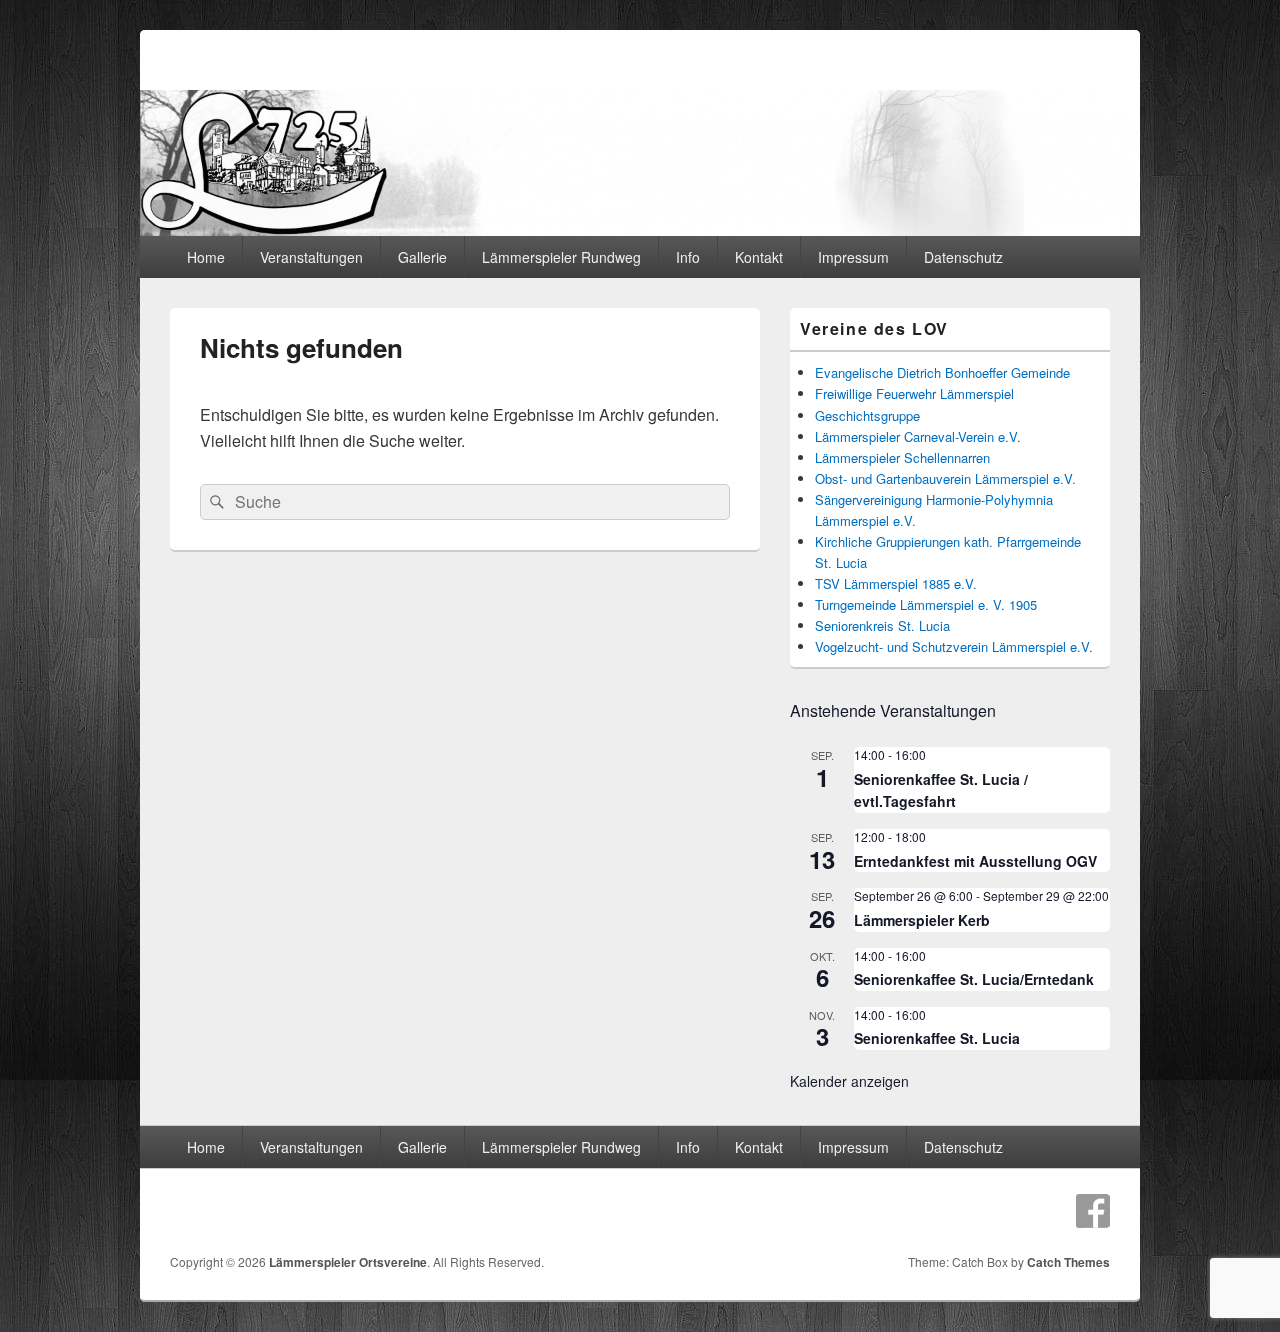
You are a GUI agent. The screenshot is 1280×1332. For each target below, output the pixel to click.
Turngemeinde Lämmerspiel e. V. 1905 (926, 604)
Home (206, 257)
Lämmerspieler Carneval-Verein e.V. (918, 436)
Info (688, 257)
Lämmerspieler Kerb (922, 920)
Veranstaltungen (311, 257)
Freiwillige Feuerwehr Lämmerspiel (914, 393)
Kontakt (759, 257)
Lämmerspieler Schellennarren (902, 457)
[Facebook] (1093, 1211)
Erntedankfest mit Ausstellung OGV (975, 861)
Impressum (853, 257)
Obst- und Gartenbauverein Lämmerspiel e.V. (945, 478)
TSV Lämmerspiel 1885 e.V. (896, 583)
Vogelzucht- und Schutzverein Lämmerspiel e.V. (954, 646)
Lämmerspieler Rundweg (561, 257)
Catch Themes (1068, 1262)
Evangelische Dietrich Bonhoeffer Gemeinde (942, 372)
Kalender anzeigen (849, 1081)
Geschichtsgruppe (867, 415)
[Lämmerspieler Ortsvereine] (640, 229)
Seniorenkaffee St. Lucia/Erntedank (974, 979)
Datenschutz (963, 257)
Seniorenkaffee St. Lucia (937, 1038)
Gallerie (422, 257)
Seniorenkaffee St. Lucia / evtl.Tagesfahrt (941, 790)
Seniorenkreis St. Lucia (882, 625)
